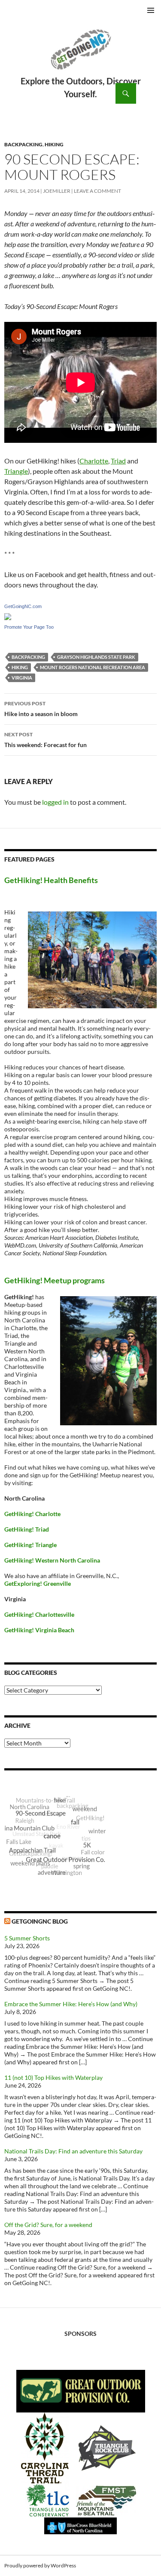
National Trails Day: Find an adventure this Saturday (73, 2151)
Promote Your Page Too (29, 627)
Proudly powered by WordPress (40, 2565)
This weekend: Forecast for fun (46, 740)
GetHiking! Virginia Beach (39, 1630)
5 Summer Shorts (27, 1938)
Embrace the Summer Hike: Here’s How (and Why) (71, 2004)
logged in (55, 802)
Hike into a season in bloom (41, 709)
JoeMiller (57, 191)
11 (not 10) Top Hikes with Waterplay (53, 2077)
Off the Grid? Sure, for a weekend (48, 2225)
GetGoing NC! (80, 55)
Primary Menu (151, 10)
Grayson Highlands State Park (96, 657)
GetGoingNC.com (23, 606)
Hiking (54, 144)
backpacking (28, 657)
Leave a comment (97, 191)
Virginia (22, 678)
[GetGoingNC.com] (8, 616)
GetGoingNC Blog (40, 1921)
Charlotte (94, 461)
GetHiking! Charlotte (32, 1514)
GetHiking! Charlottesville (39, 1614)
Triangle (16, 471)
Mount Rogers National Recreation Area (93, 667)
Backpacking (23, 144)
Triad (118, 461)
